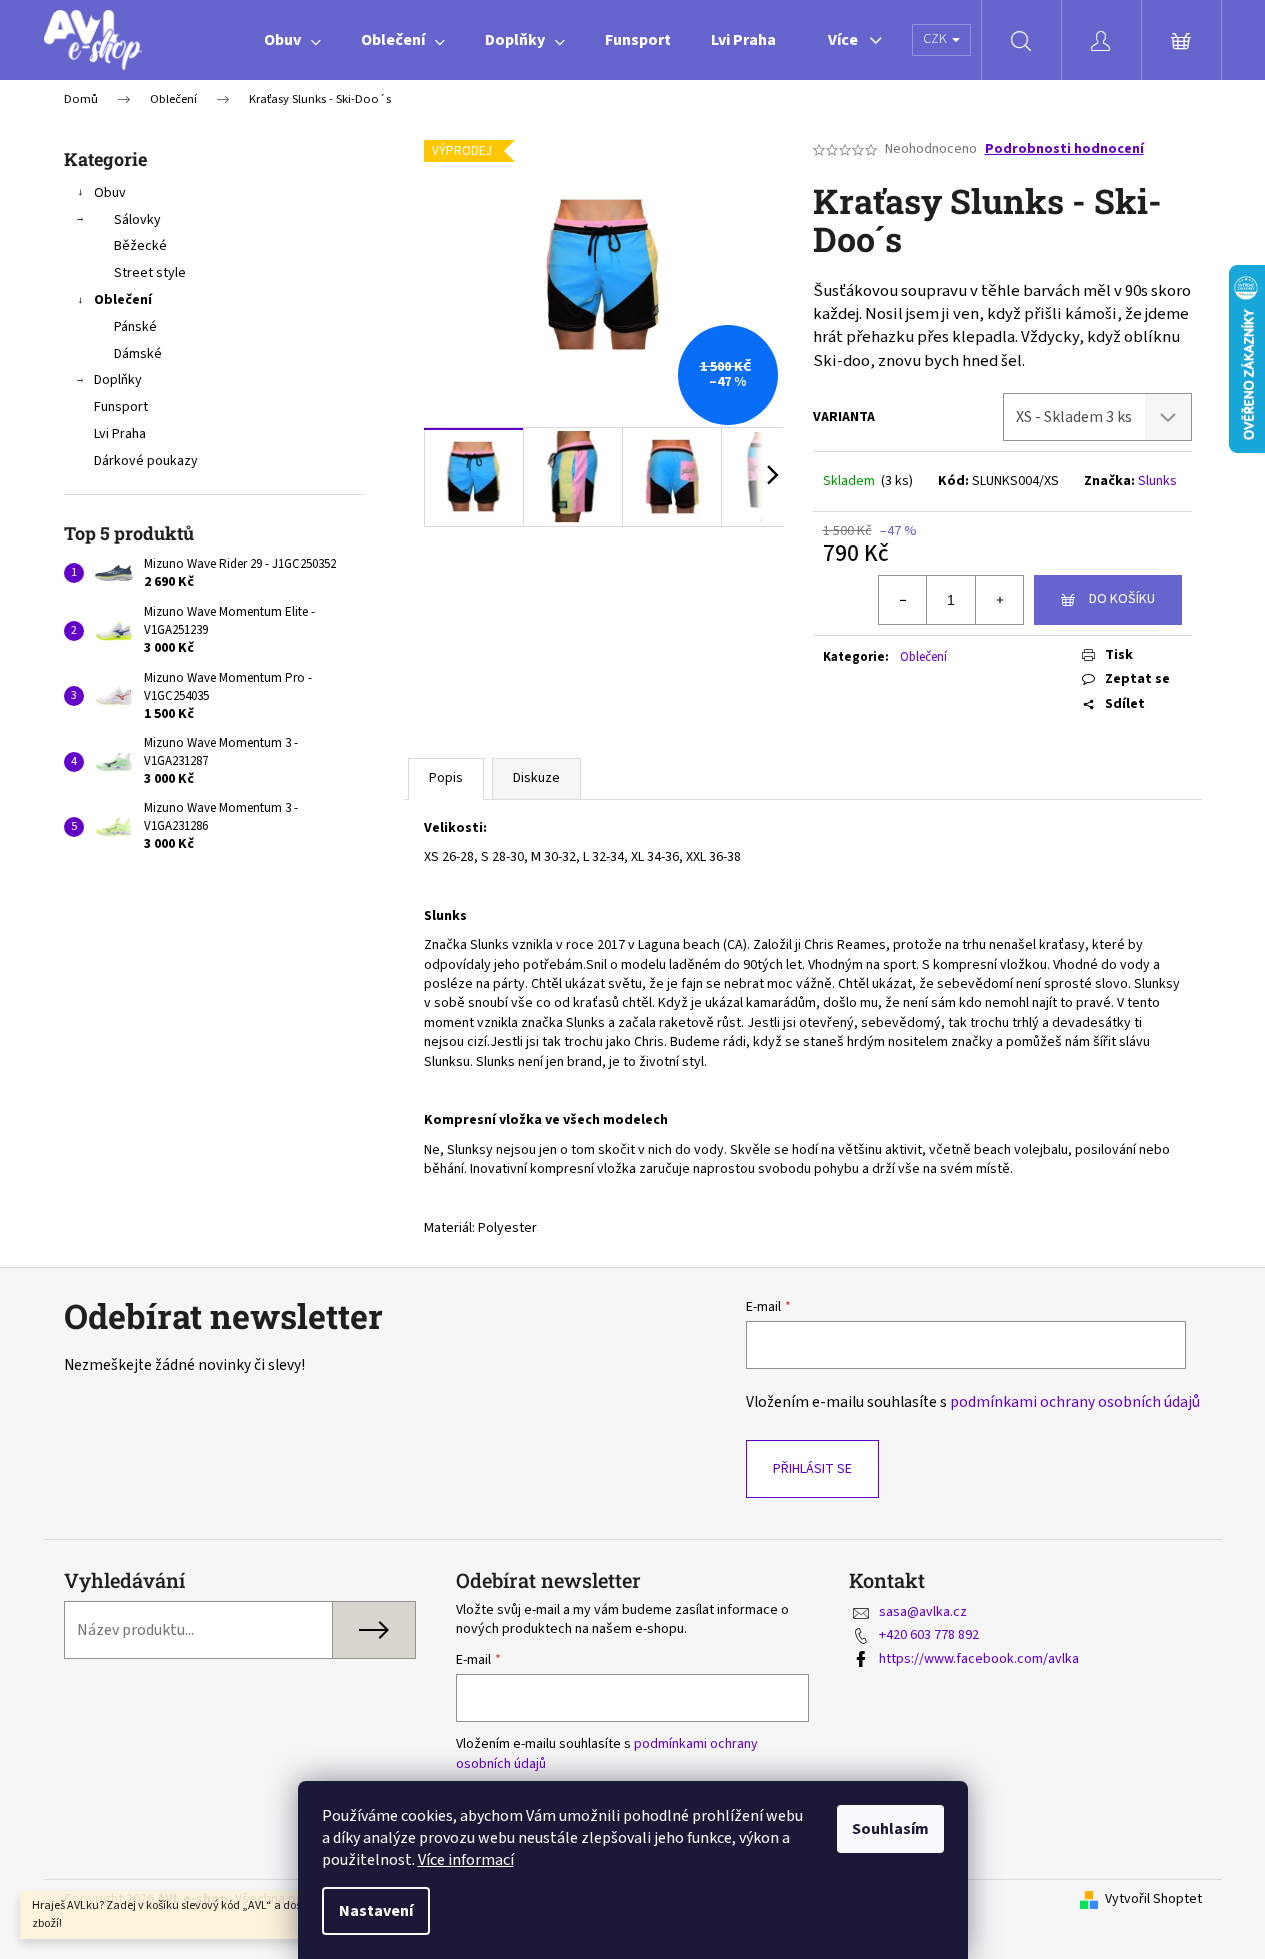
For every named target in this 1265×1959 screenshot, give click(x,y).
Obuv (110, 193)
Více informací (466, 1860)
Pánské (135, 327)
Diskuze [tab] (536, 778)
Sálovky (137, 220)
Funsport (121, 407)
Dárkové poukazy (146, 461)
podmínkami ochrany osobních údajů (1075, 1402)
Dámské (138, 354)
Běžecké (140, 246)
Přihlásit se (812, 1469)
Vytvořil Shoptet (1153, 1899)
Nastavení (376, 1911)
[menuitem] (292, 40)
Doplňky (118, 380)
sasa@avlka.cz (923, 1612)
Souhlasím (890, 1829)
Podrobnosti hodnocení (1064, 149)
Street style (150, 273)
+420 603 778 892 (929, 1635)
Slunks (1157, 481)
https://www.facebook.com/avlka (979, 1659)
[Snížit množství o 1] (903, 600)
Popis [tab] (446, 778)
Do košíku (1122, 599)
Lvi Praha (120, 434)
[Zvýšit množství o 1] (999, 600)
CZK (936, 39)
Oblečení (123, 300)
